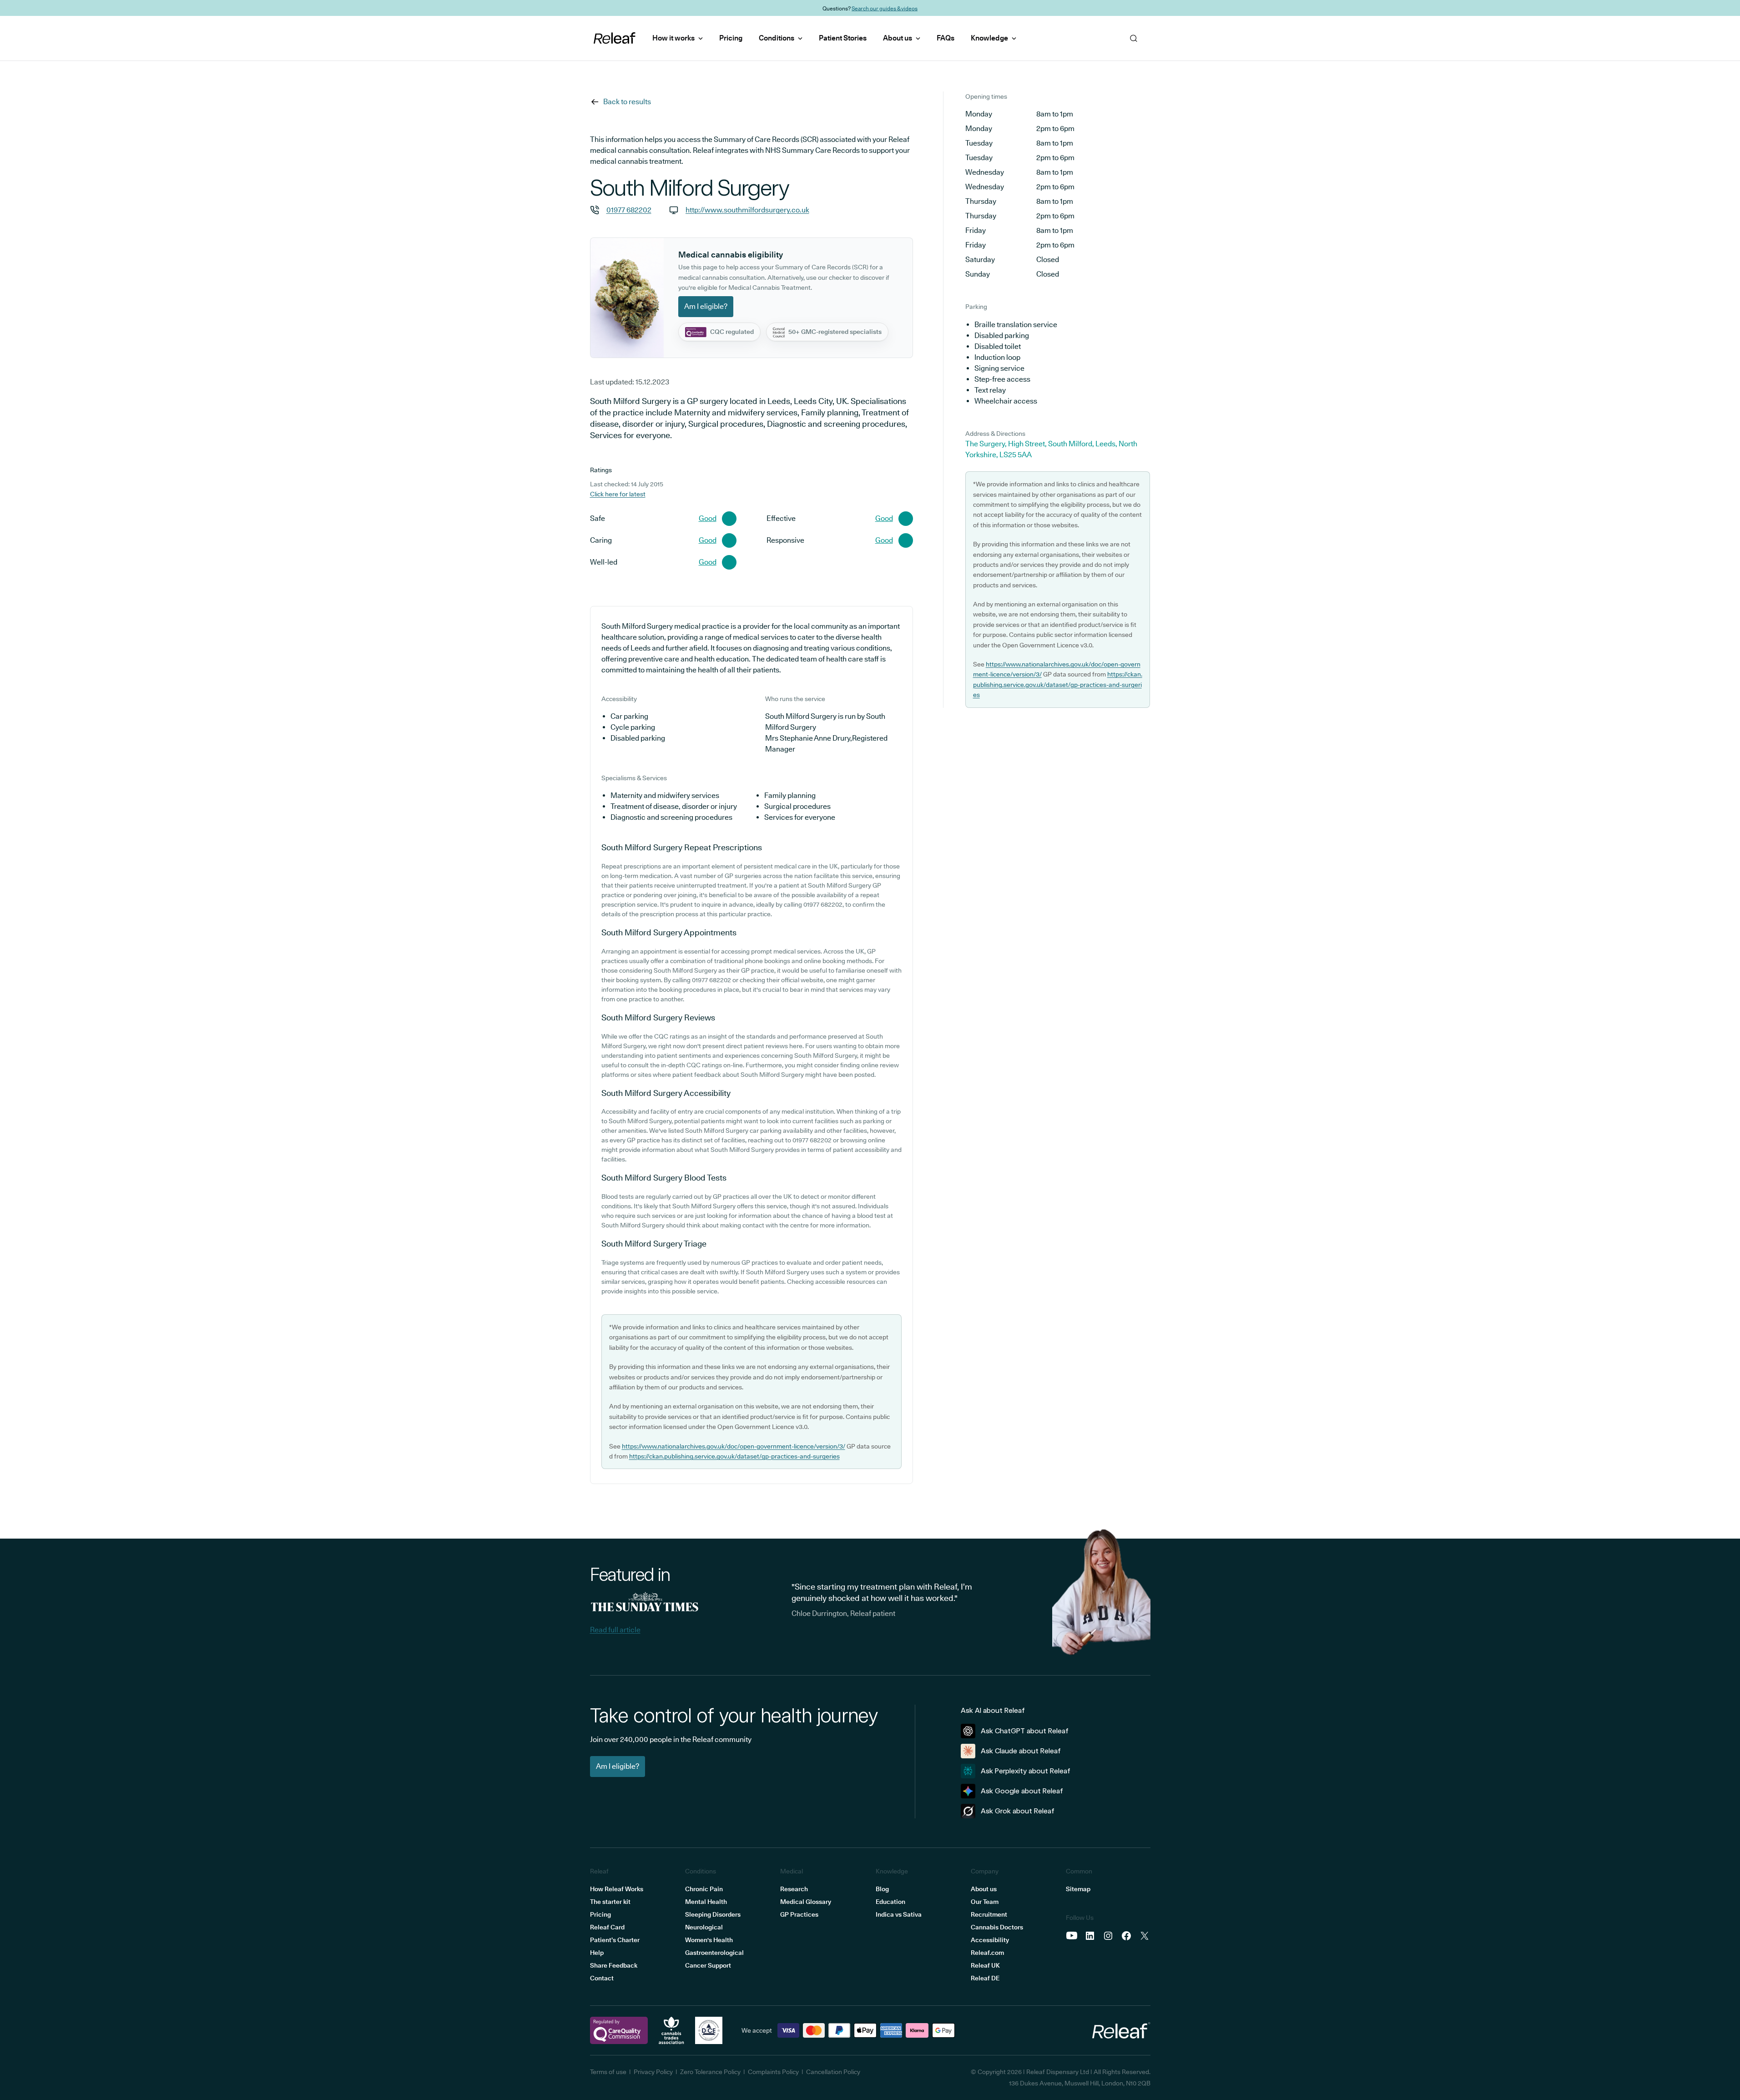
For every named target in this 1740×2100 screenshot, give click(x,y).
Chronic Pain (704, 1889)
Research (794, 1889)
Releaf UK (985, 1965)
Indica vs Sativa (899, 1914)
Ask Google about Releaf (1022, 1791)
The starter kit (610, 1902)
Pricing (731, 38)
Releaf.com (987, 1953)
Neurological (704, 1927)
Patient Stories (843, 38)
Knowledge (989, 38)
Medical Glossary (806, 1902)
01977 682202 (629, 210)
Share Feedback (614, 1965)
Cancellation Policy (833, 2072)
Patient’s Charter (615, 1940)
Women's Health (709, 1940)
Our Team (985, 1902)
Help (597, 1953)
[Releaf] (615, 38)
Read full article (615, 1630)
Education (890, 1902)
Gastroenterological (714, 1953)
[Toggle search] (1055, 38)
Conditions (777, 38)
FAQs (946, 38)
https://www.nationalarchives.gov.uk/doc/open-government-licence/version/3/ (734, 1446)
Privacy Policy (653, 2072)
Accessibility (990, 1940)
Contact (602, 1978)
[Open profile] (1079, 38)
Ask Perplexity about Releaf (1026, 1771)
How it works (673, 38)
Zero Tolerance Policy (710, 2072)
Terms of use (608, 2072)
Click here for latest (618, 494)
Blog (882, 1889)
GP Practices (799, 1914)
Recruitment (989, 1914)
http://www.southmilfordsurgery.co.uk (747, 210)
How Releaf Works (617, 1889)
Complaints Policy (773, 2072)
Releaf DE (985, 1978)
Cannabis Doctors (997, 1927)
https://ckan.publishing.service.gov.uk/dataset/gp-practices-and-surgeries (734, 1456)
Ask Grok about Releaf (1018, 1811)
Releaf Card (607, 1927)
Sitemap (1078, 1889)
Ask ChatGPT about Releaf (1025, 1731)
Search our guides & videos (885, 8)
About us (898, 38)
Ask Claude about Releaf (1021, 1751)
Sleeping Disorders (713, 1914)
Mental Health (706, 1902)
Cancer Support (708, 1965)
